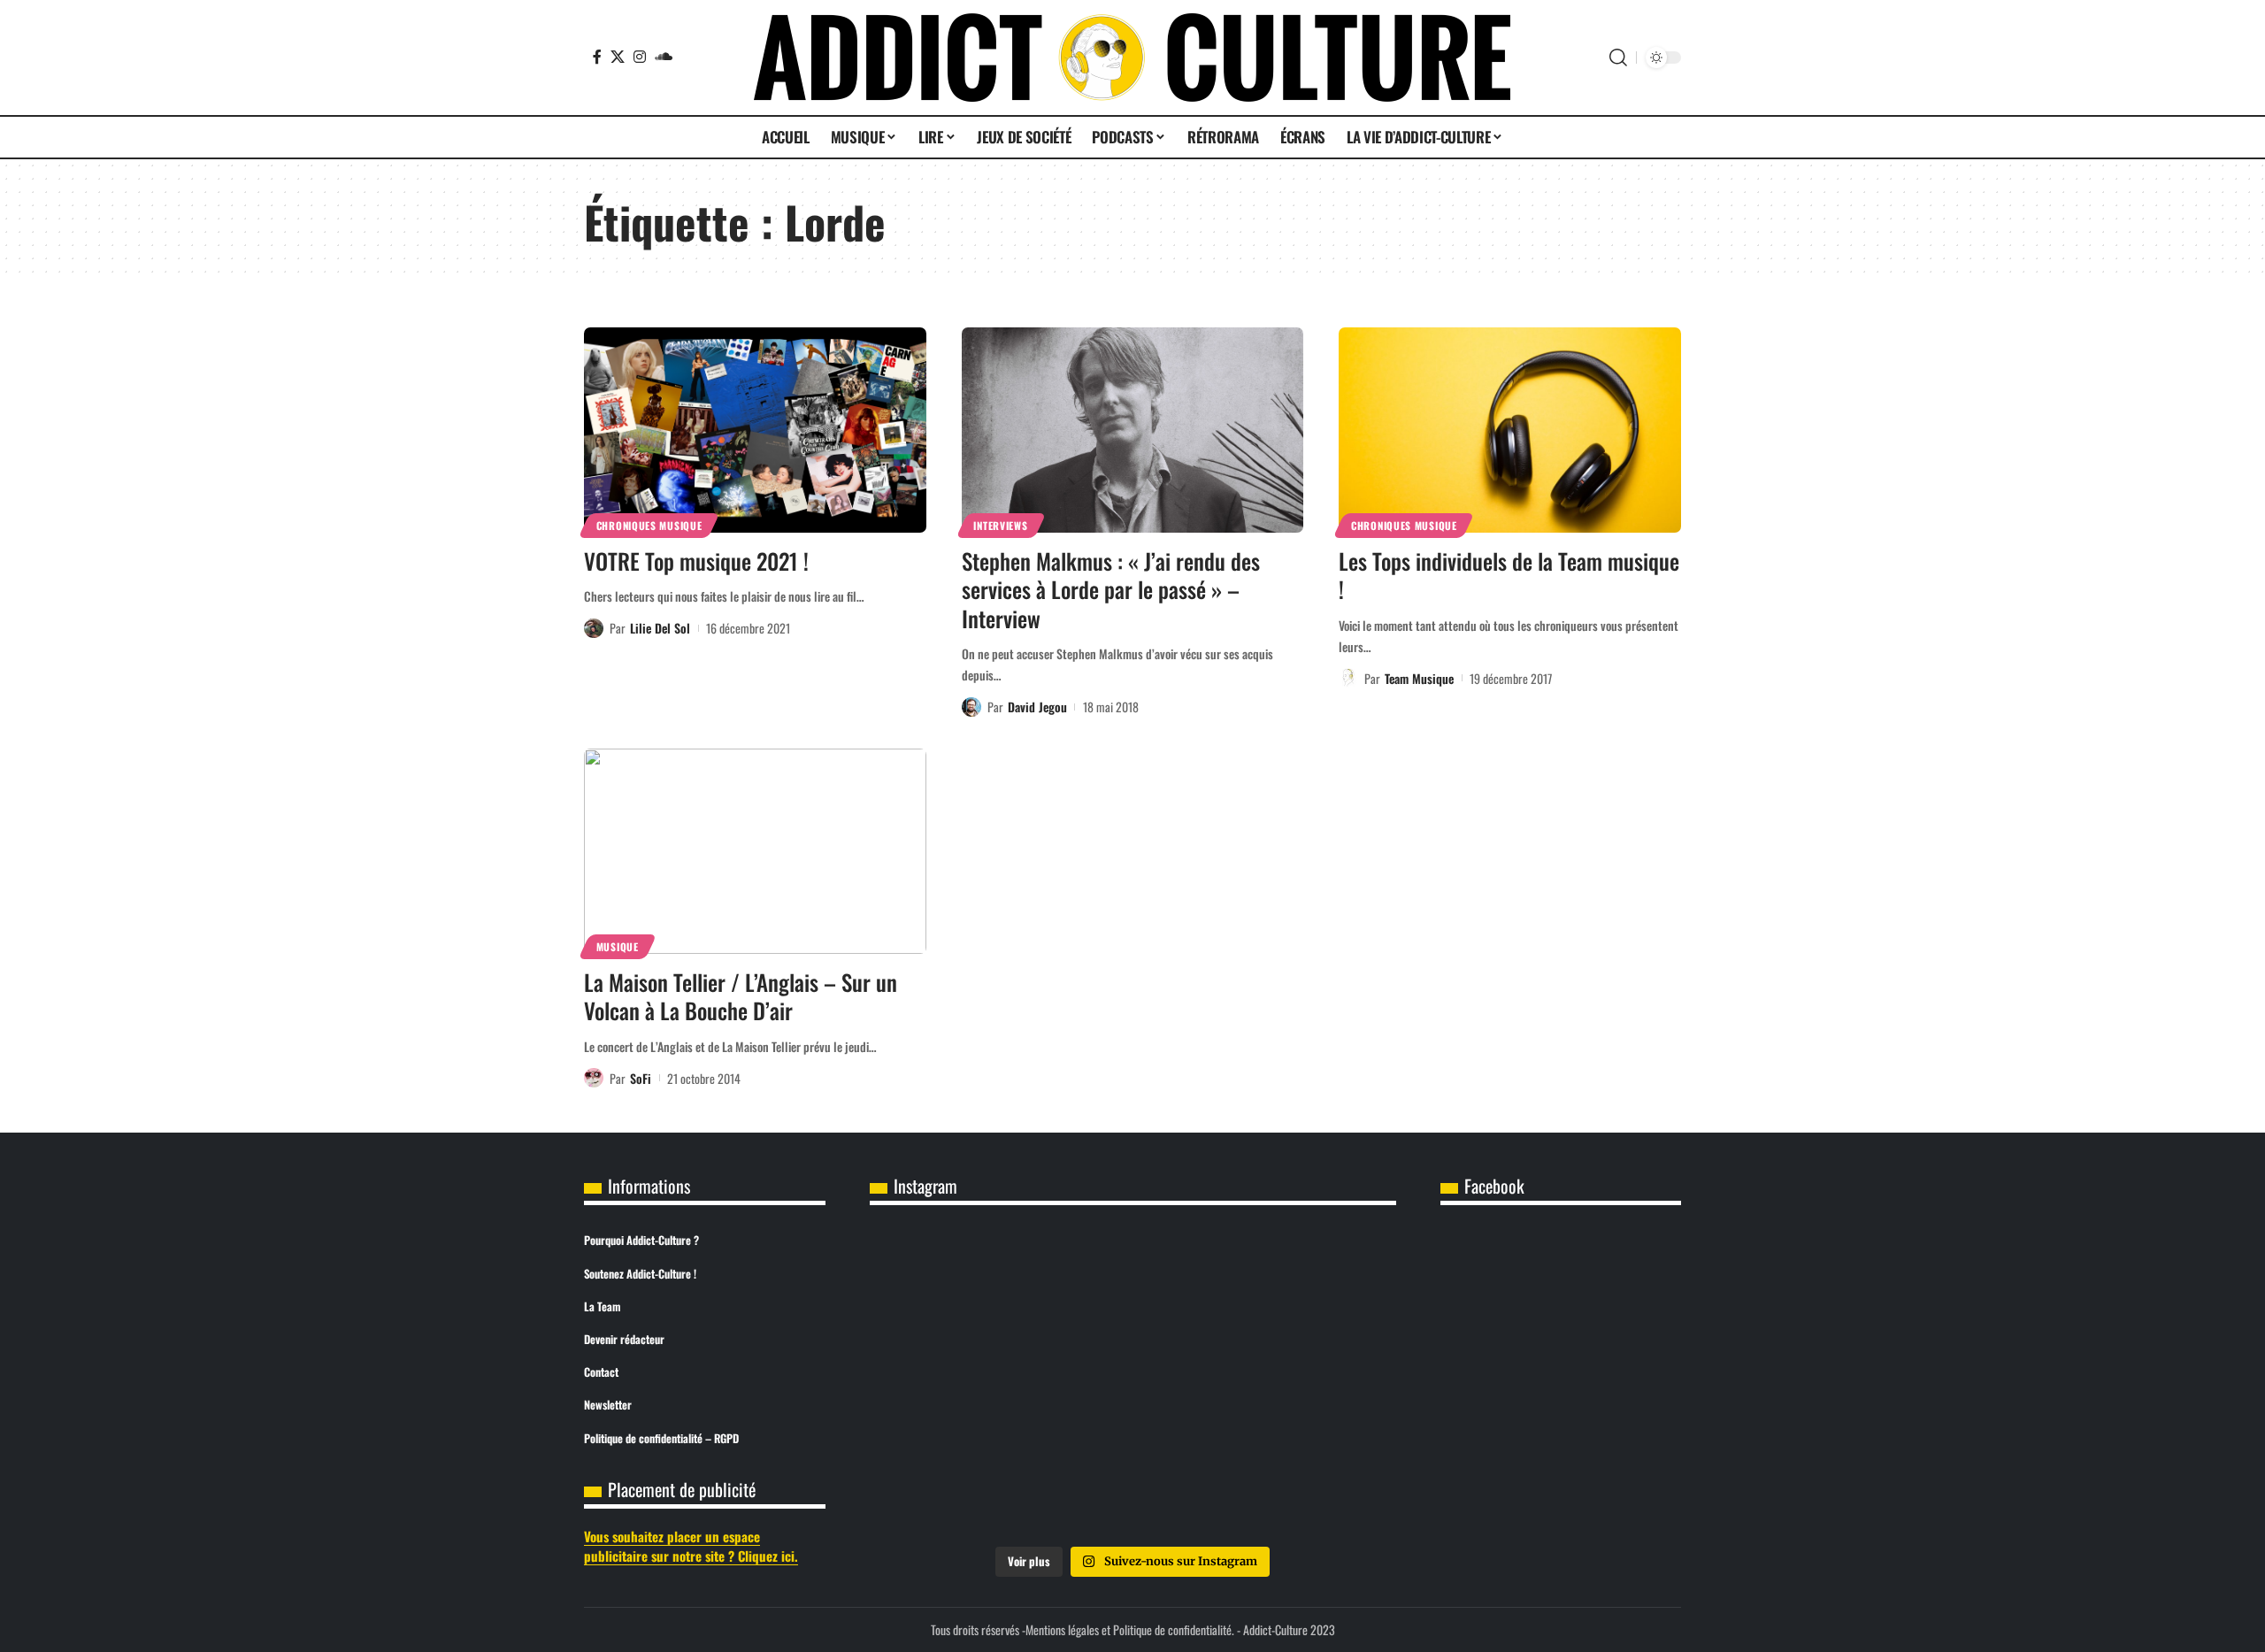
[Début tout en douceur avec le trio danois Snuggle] (1309, 1383)
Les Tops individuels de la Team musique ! (1509, 575)
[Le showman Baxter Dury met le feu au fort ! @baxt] (1309, 1484)
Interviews (1000, 525)
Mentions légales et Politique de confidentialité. (1130, 1629)
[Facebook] (597, 57)
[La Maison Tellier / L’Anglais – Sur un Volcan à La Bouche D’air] (755, 851)
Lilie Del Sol (660, 628)
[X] (618, 57)
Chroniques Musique (649, 525)
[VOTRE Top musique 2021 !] (755, 430)
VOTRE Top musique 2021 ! (696, 561)
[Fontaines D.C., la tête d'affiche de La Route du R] (1132, 1282)
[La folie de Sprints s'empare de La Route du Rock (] (1132, 1484)
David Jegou (1037, 707)
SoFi (641, 1078)
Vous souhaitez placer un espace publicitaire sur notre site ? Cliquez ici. (691, 1546)
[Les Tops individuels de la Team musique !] (1510, 430)
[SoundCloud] (664, 57)
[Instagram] (640, 57)
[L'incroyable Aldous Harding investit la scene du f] (1132, 1383)
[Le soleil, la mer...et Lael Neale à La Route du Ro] (956, 1484)
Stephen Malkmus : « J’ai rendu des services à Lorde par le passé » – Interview (1111, 589)
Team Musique (1419, 678)
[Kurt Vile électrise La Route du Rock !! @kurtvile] (1309, 1282)
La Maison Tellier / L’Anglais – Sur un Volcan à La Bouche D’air (741, 996)
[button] (1618, 58)
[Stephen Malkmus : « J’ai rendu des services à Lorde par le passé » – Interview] (1133, 430)
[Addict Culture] (1132, 58)
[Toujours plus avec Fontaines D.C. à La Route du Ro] (956, 1282)
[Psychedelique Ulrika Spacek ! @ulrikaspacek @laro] (956, 1383)
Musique (618, 946)
